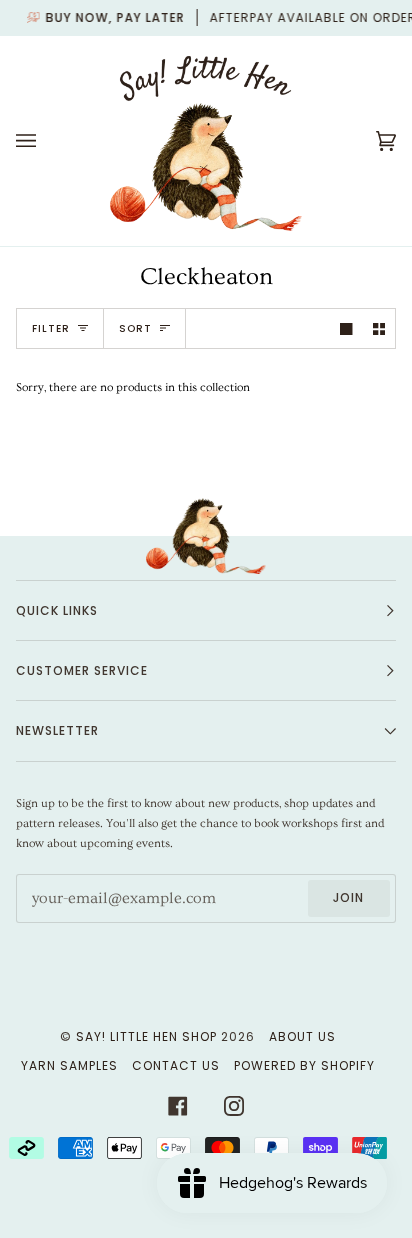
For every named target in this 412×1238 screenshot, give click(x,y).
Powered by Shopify (304, 1065)
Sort (135, 328)
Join (348, 897)
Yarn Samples (69, 1065)
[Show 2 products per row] (379, 328)
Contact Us (176, 1065)
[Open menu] (46, 141)
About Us (302, 1036)
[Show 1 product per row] (346, 328)
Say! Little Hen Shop (146, 1036)
